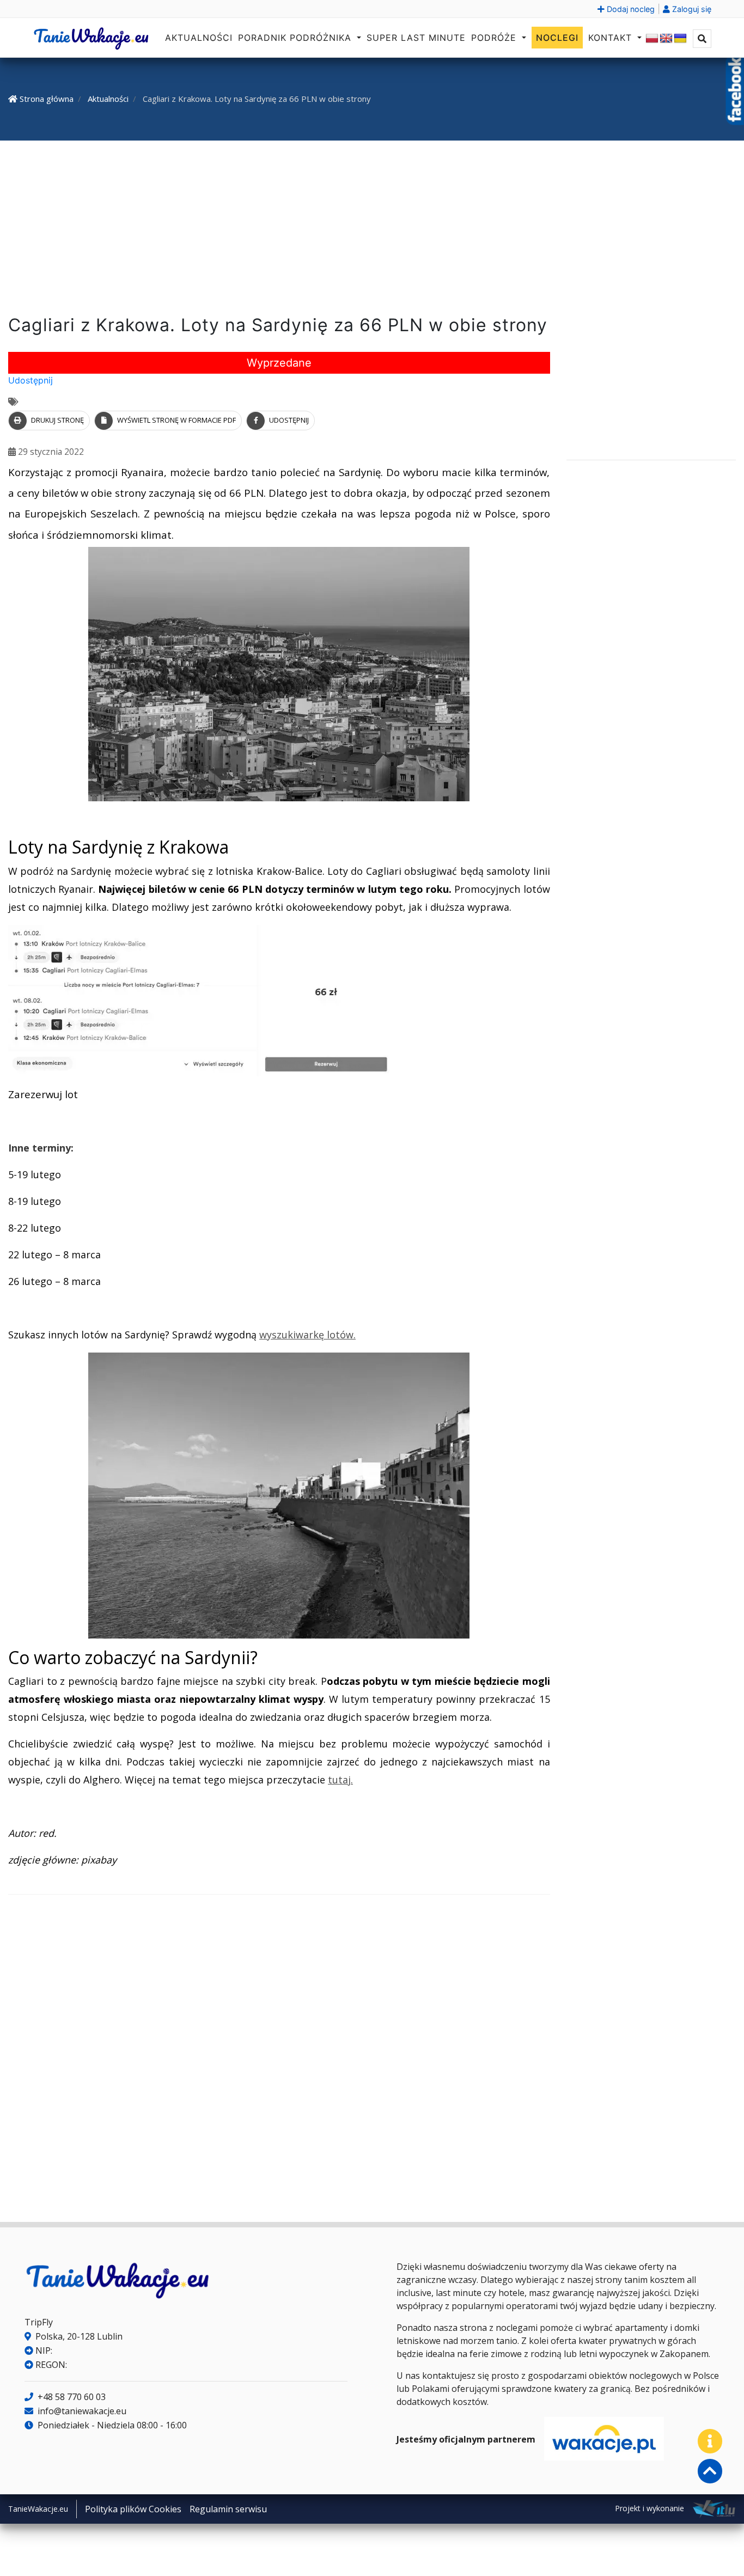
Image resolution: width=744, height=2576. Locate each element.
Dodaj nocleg (630, 9)
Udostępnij (31, 380)
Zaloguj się (691, 9)
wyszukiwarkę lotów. (307, 1335)
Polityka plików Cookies (133, 2509)
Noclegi (557, 38)
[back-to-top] (710, 2471)
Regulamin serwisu (228, 2509)
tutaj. (340, 1780)
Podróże (495, 38)
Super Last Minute (416, 38)
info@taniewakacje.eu (81, 2411)
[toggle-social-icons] (710, 2441)
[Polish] (652, 39)
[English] (666, 39)
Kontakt (612, 38)
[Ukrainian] (680, 39)
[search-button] (702, 39)
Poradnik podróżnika (296, 38)
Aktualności (199, 38)
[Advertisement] (372, 230)
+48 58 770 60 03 (71, 2397)
